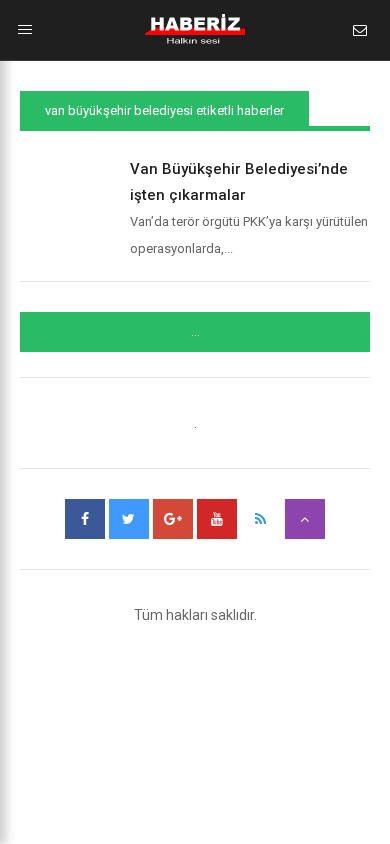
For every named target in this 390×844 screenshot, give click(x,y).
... (195, 332)
